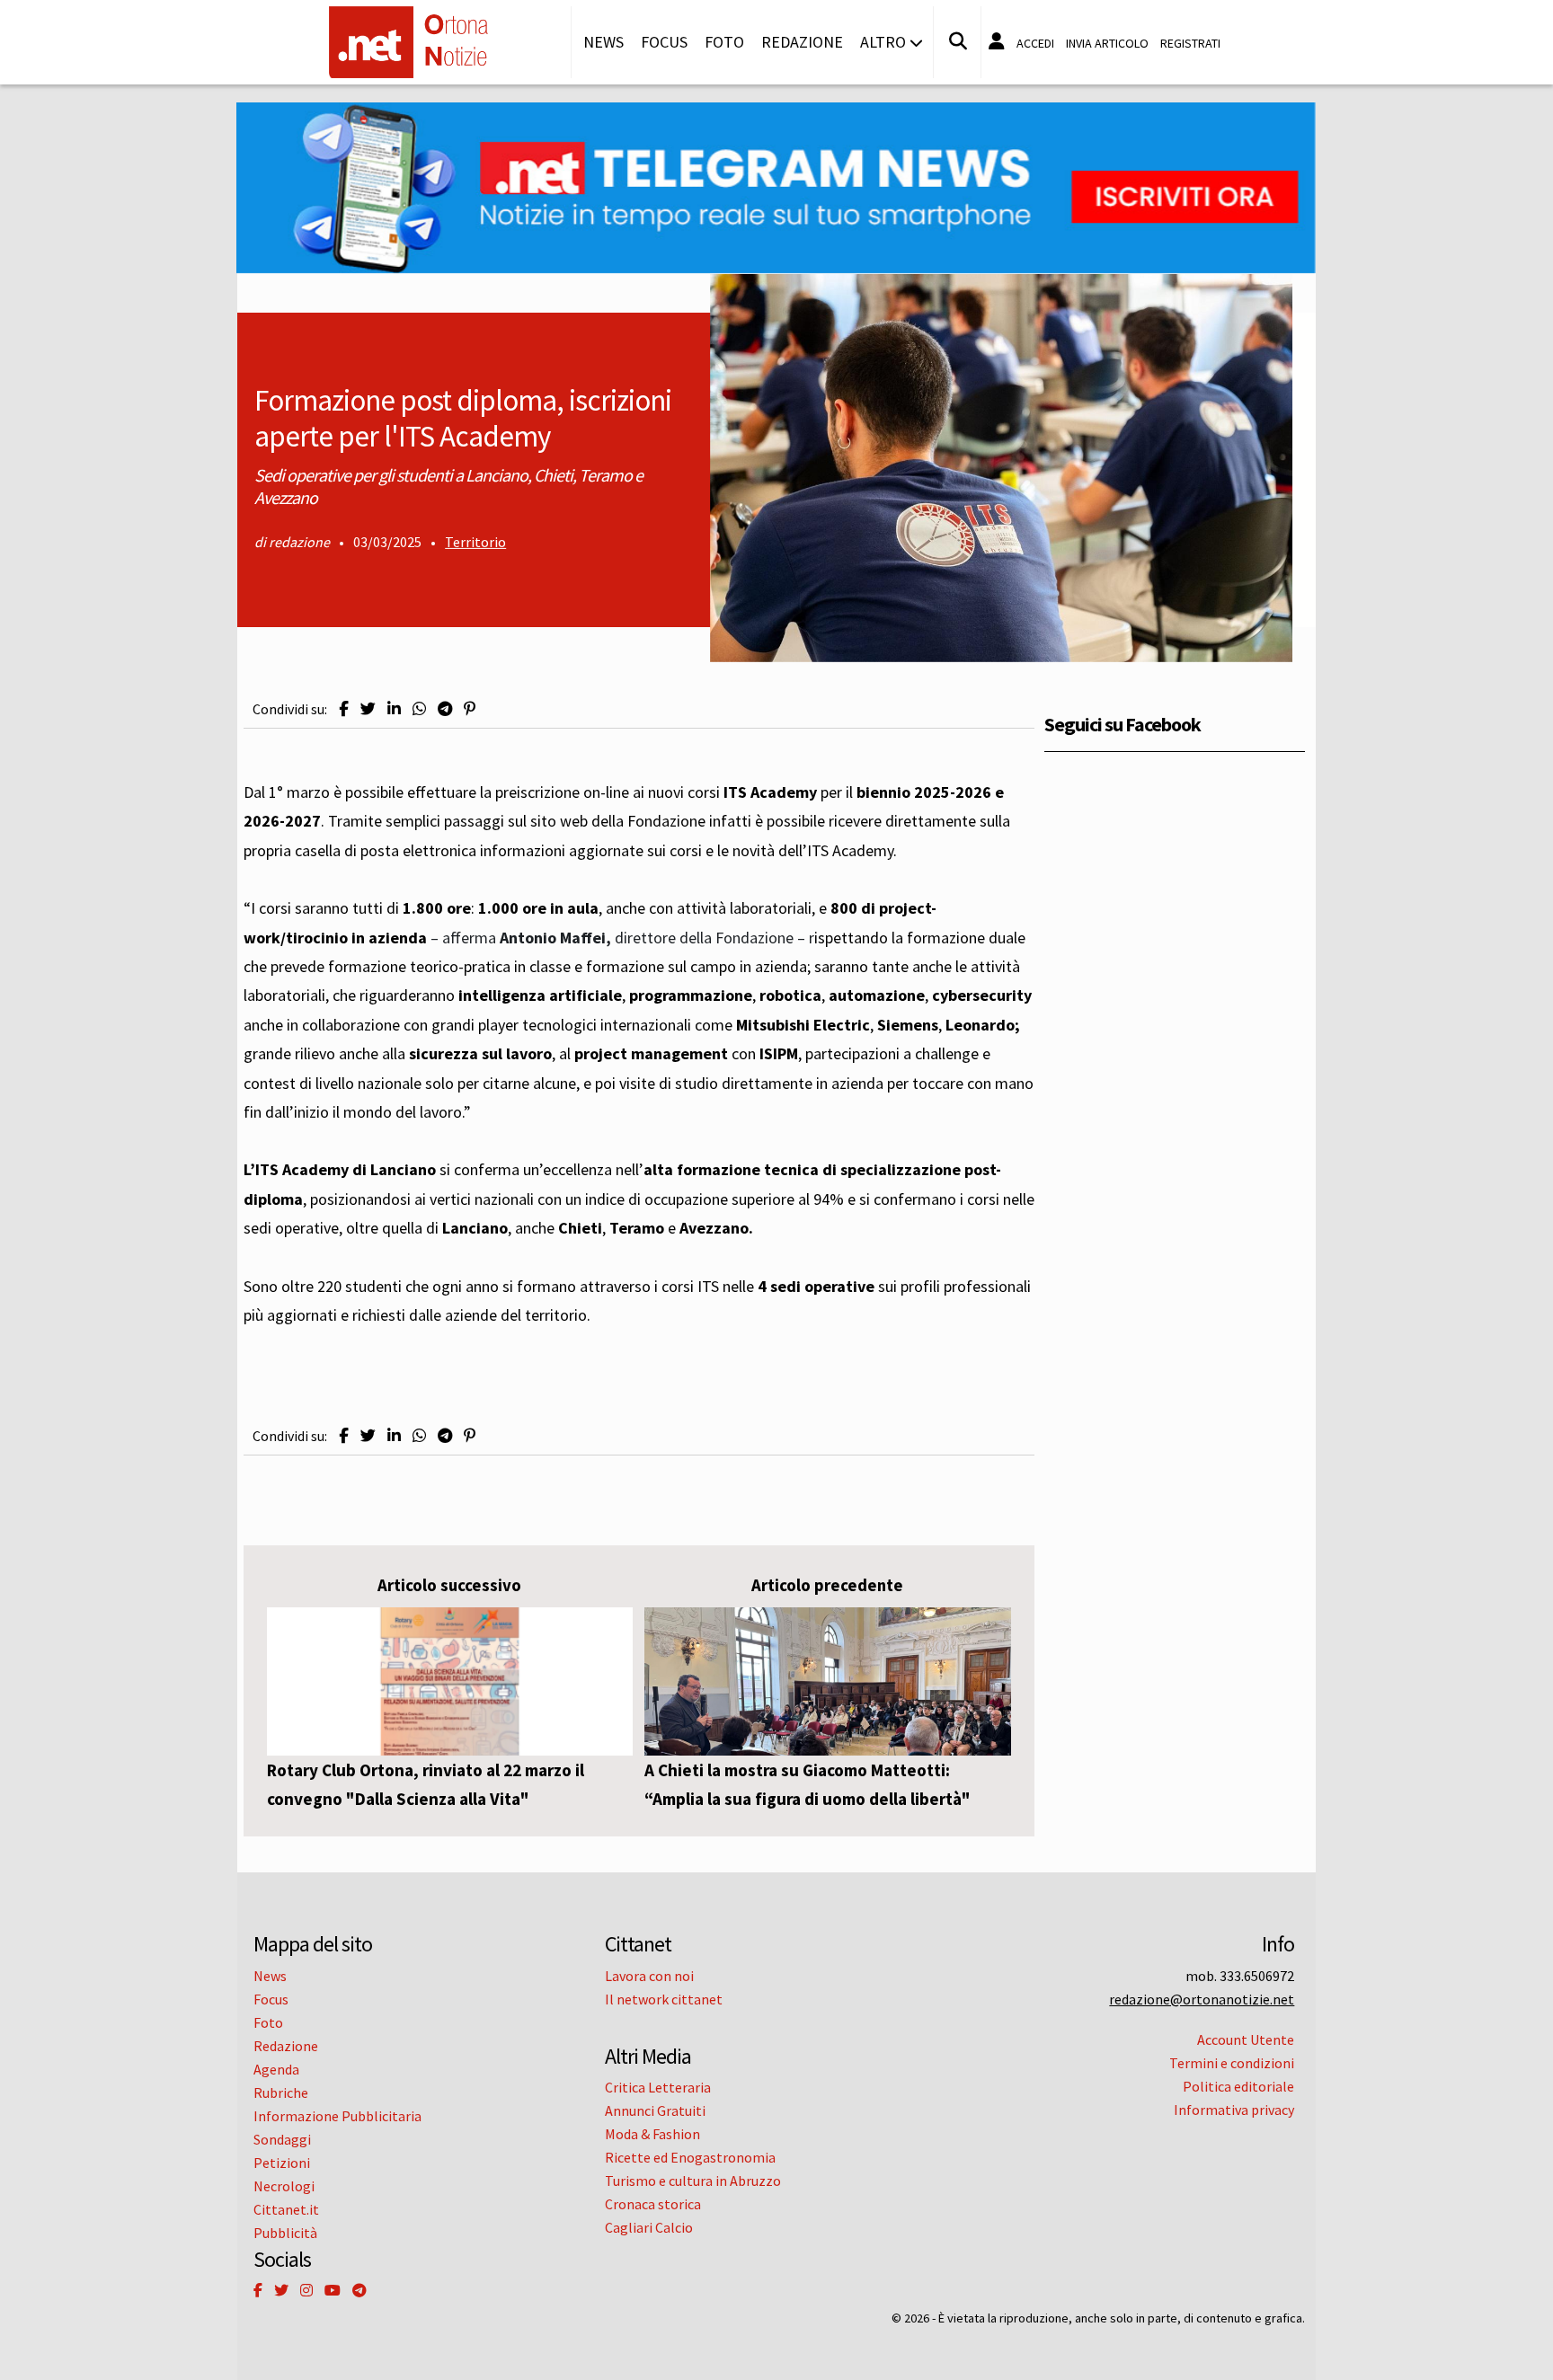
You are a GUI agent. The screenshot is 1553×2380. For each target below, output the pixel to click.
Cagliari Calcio (649, 2227)
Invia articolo (1107, 43)
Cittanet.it (286, 2209)
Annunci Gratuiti (655, 2110)
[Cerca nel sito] (958, 41)
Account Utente (1246, 2039)
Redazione (802, 42)
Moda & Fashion (652, 2134)
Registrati (1190, 43)
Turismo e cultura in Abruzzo (693, 2181)
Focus (664, 42)
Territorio (475, 542)
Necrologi (284, 2186)
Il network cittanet (664, 1999)
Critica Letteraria (658, 2087)
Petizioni (282, 2163)
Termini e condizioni (1232, 2063)
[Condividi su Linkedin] (394, 709)
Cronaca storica (653, 2204)
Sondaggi (282, 2139)
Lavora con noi (649, 1976)
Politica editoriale (1238, 2086)
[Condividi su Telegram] (445, 709)
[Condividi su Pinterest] (470, 709)
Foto (724, 42)
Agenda (276, 2069)
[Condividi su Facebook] (344, 709)
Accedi (1035, 43)
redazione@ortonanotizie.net (1202, 1999)
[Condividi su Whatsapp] (419, 709)
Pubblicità (285, 2233)
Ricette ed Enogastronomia (690, 2157)
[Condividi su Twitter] (368, 709)
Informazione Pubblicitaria (337, 2116)
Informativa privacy (1234, 2110)
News (603, 42)
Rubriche (281, 2092)
